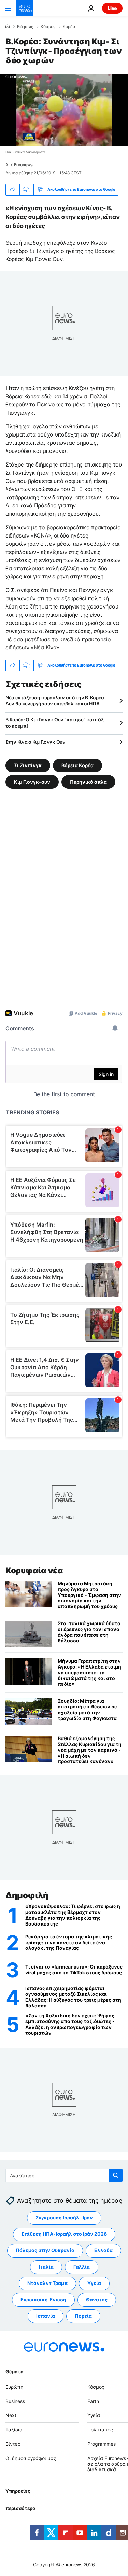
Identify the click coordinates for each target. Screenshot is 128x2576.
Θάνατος (97, 2300)
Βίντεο (13, 2444)
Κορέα (69, 27)
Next (11, 2415)
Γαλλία (82, 2267)
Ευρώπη (14, 2387)
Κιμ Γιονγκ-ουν (32, 782)
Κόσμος (48, 27)
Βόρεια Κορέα (77, 765)
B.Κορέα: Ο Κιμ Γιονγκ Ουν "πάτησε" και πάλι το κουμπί (55, 723)
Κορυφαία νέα (34, 1570)
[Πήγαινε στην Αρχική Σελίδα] (25, 8)
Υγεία (94, 2283)
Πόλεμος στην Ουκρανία (45, 2251)
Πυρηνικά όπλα (88, 782)
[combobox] (64, 2175)
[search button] (116, 2175)
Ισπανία (46, 2316)
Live (112, 8)
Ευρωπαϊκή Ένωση (43, 2300)
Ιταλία (46, 2267)
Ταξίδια (14, 2429)
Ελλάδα (103, 2251)
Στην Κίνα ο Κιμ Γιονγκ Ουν (35, 742)
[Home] (8, 26)
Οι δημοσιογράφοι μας (31, 2458)
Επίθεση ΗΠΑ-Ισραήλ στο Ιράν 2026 (64, 2234)
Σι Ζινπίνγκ (28, 765)
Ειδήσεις (25, 27)
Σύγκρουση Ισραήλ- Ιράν (64, 2218)
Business (15, 2401)
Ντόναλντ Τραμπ (47, 2283)
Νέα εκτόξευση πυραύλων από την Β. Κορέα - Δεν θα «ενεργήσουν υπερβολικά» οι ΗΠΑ (56, 700)
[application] (64, 110)
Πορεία (83, 2316)
